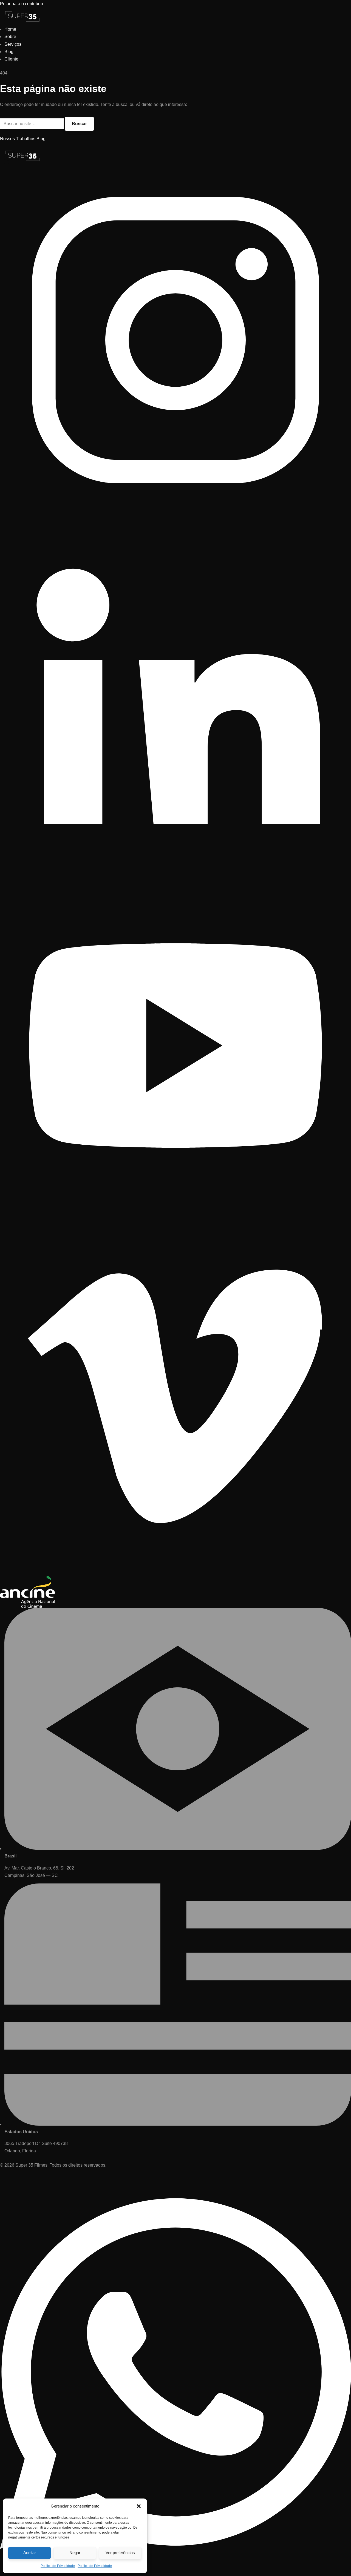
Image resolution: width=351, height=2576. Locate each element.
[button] (139, 2506)
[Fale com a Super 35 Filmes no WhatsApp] (175, 2572)
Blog (9, 52)
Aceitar (30, 2553)
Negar (75, 2553)
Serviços (13, 44)
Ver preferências (120, 2553)
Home (10, 29)
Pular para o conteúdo (22, 4)
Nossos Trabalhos (18, 139)
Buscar (79, 124)
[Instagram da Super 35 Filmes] (175, 514)
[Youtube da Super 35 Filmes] (175, 1219)
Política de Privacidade (58, 2566)
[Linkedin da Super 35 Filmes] (175, 867)
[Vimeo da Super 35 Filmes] (175, 1572)
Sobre (10, 37)
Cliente (11, 59)
